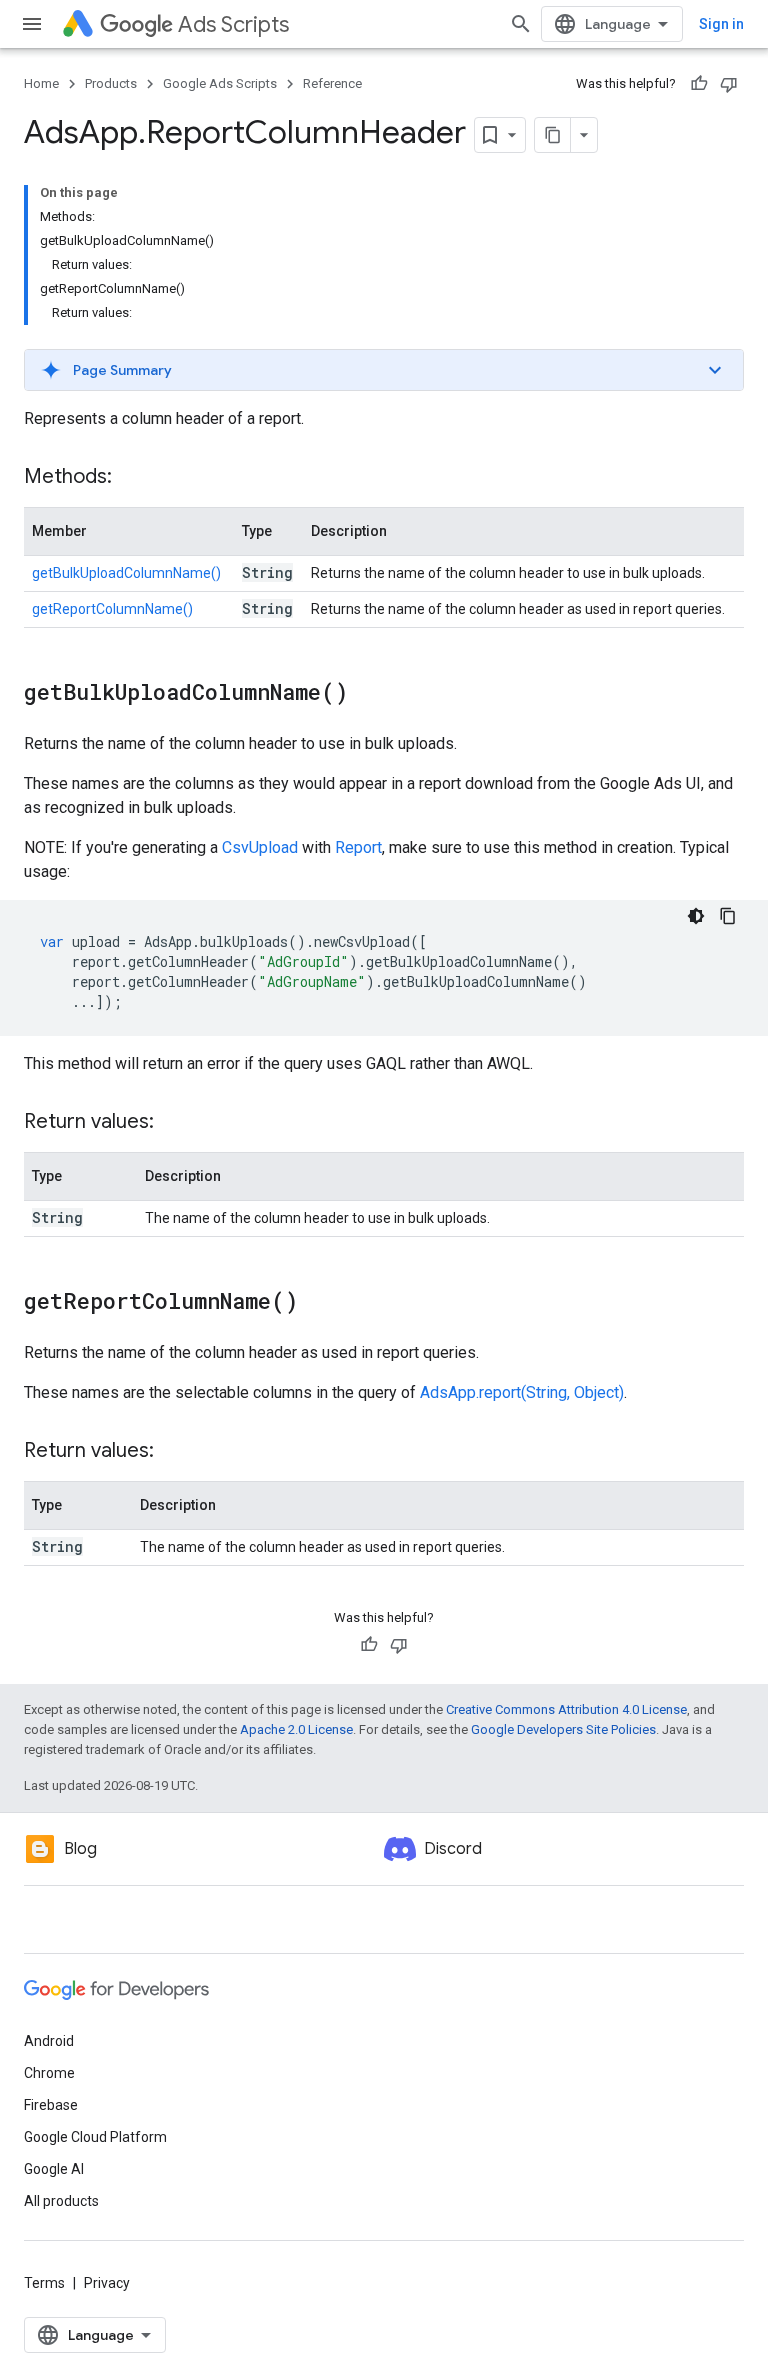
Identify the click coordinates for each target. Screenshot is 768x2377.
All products (61, 2201)
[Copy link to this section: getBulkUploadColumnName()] (368, 694)
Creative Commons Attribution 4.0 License (566, 1709)
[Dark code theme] (696, 916)
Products (111, 83)
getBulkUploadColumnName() (126, 573)
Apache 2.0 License (296, 1729)
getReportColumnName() (112, 609)
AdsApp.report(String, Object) (522, 1392)
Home (41, 83)
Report (358, 847)
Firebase (51, 2105)
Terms (44, 2283)
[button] (384, 370)
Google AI (54, 2169)
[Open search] (521, 24)
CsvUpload (260, 847)
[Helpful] (699, 84)
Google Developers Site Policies (563, 1729)
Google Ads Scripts (220, 83)
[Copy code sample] (728, 916)
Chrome (49, 2073)
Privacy (107, 2283)
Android (49, 2041)
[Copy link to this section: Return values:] (174, 1123)
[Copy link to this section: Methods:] (132, 478)
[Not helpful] (729, 84)
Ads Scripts (233, 24)
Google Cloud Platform (95, 2137)
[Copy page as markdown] (553, 135)
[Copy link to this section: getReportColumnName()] (318, 1303)
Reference (332, 83)
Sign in (721, 24)
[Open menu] (32, 24)
